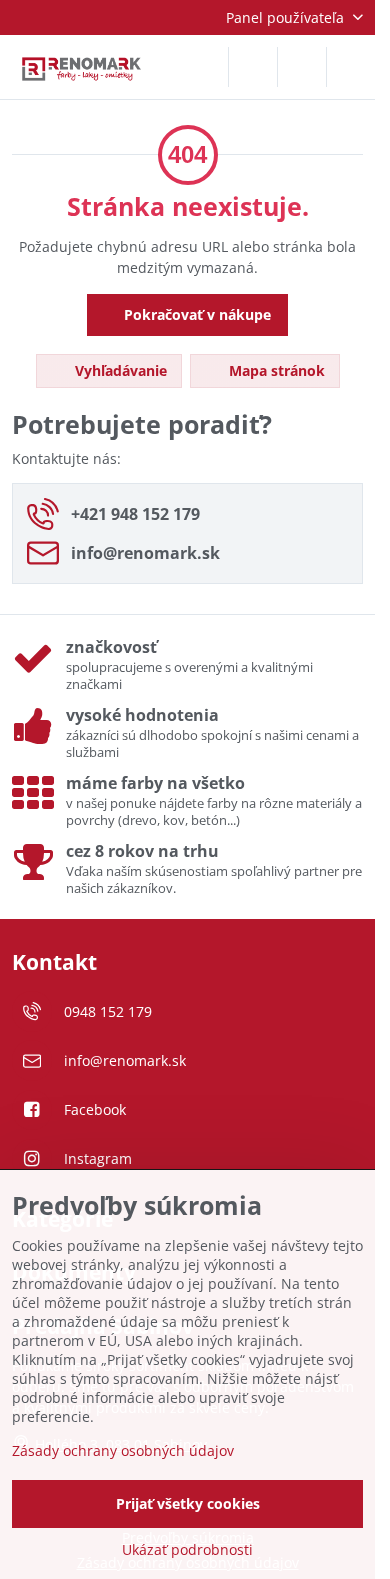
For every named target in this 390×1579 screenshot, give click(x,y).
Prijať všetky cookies (188, 1503)
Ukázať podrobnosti (187, 1549)
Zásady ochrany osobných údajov (123, 1450)
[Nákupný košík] (302, 67)
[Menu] (351, 67)
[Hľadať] (253, 67)
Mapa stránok (275, 370)
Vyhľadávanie (119, 370)
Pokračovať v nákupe (195, 314)
